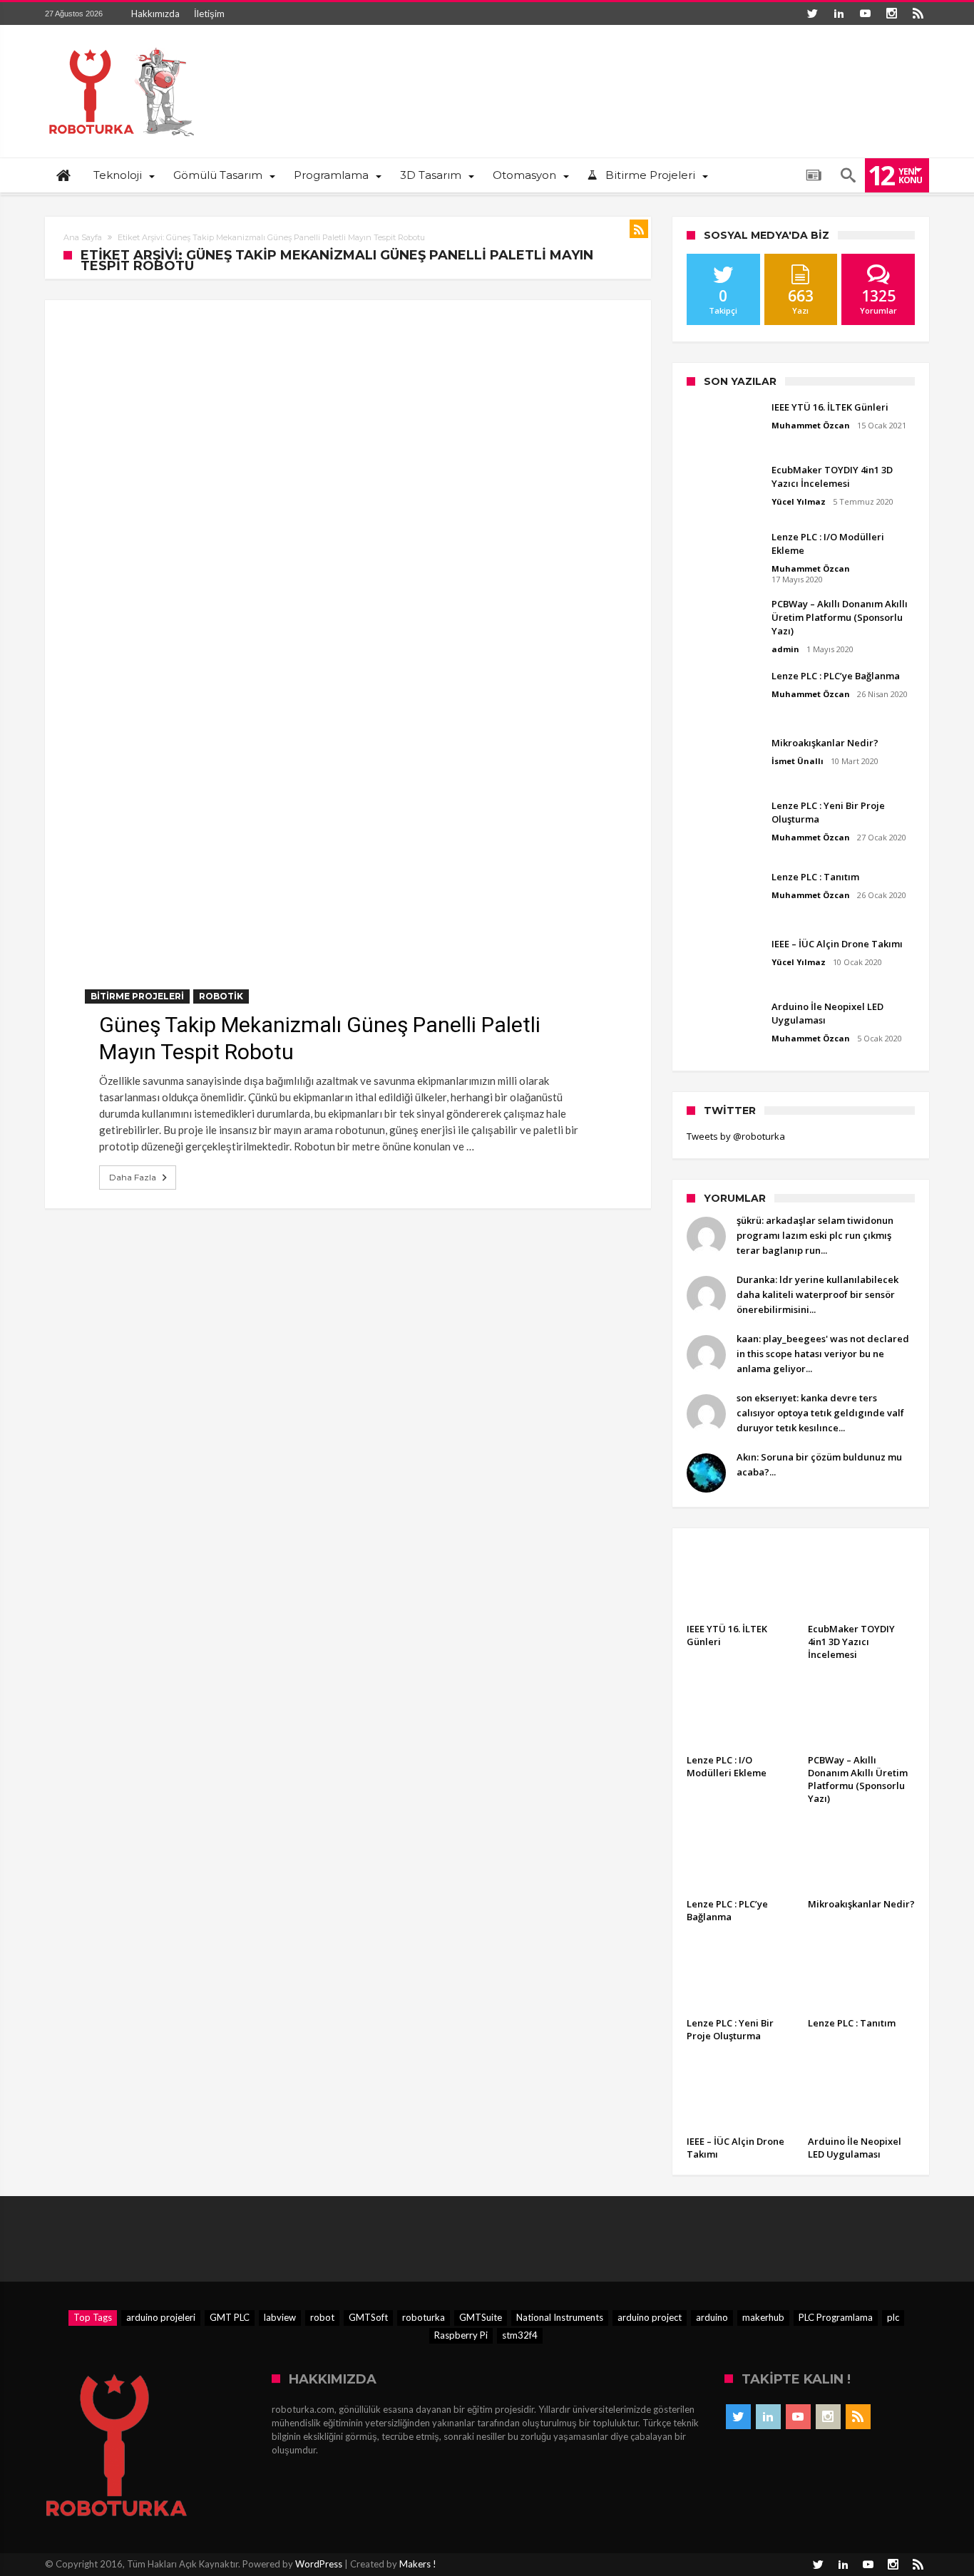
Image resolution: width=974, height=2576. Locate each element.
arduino (712, 2317)
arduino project (650, 2317)
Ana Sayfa (83, 237)
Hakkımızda (155, 14)
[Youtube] (865, 14)
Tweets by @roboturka (736, 1136)
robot (322, 2317)
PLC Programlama (836, 2317)
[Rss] (918, 14)
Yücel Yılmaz (799, 501)
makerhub (763, 2317)
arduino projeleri (161, 2317)
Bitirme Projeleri (137, 996)
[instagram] (891, 14)
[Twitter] (812, 14)
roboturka (424, 2317)
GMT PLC (230, 2317)
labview (280, 2317)
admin (785, 649)
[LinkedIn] (839, 14)
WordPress (319, 2564)
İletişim (209, 14)
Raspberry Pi (461, 2335)
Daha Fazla (133, 1177)
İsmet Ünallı (798, 761)
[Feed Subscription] (639, 229)
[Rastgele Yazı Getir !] (814, 175)
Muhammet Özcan (811, 425)
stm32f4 (520, 2335)
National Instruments (560, 2317)
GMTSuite (481, 2317)
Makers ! (418, 2564)
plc (893, 2317)
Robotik (221, 996)
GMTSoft (368, 2317)
